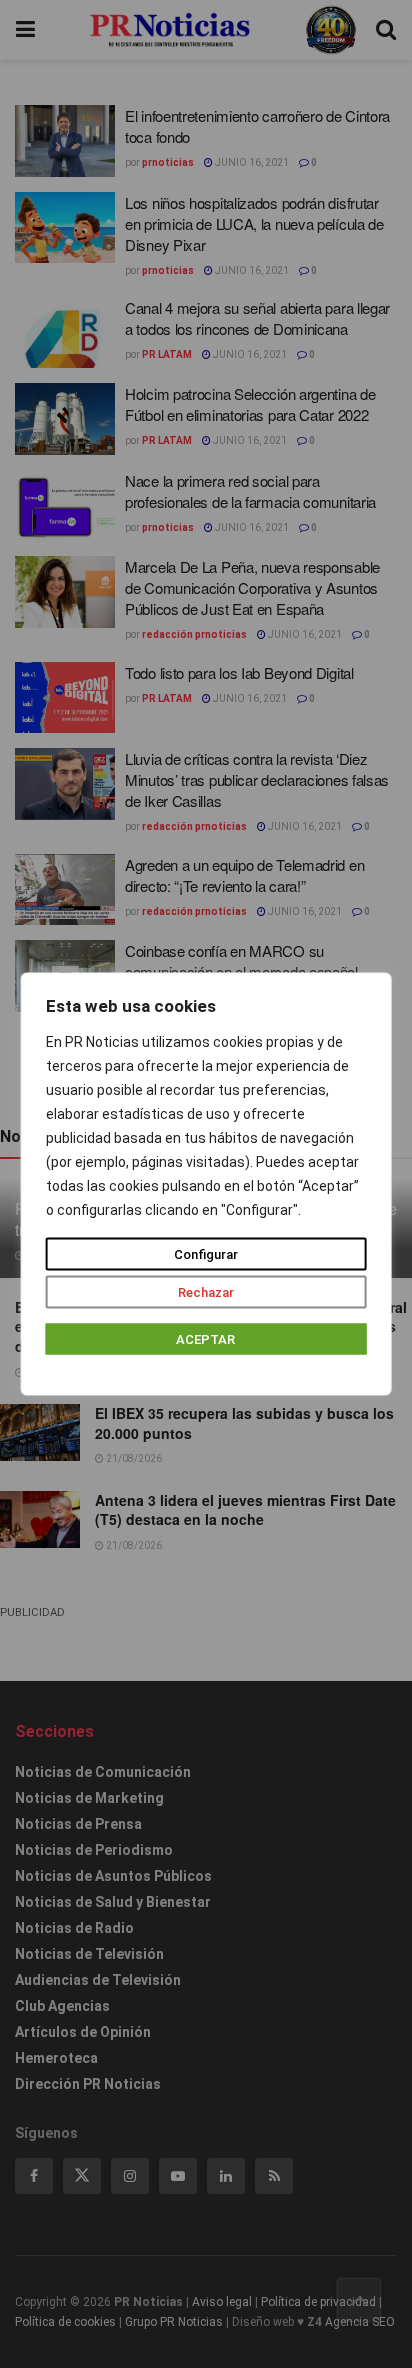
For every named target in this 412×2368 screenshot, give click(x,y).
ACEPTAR (205, 1339)
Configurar (206, 1254)
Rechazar (206, 1292)
